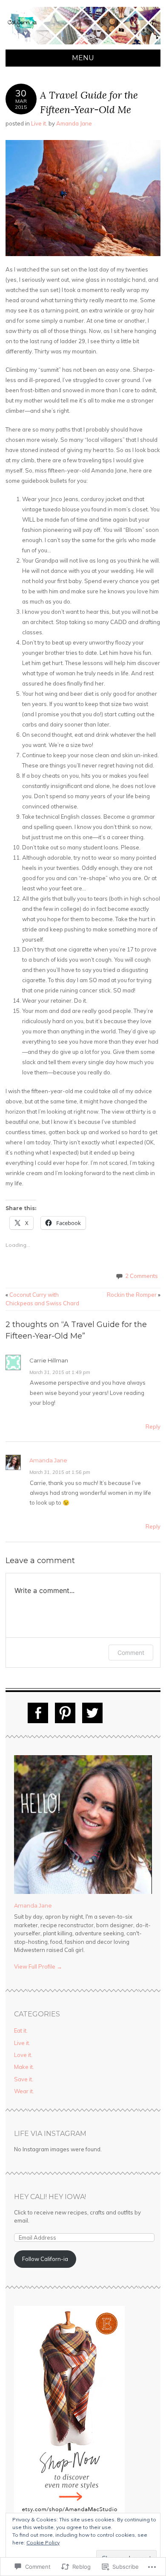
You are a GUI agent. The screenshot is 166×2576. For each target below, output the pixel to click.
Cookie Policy (43, 2542)
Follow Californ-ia (45, 2259)
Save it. (24, 2079)
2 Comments (142, 1276)
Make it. (24, 2067)
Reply (153, 1427)
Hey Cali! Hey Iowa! (50, 2197)
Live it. (39, 123)
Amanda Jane (74, 123)
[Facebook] (38, 1713)
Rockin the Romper (134, 1295)
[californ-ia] (83, 44)
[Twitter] (92, 1713)
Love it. (23, 2055)
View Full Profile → (38, 1966)
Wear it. (24, 2091)
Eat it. (21, 2030)
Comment (131, 1653)
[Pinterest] (65, 1713)
